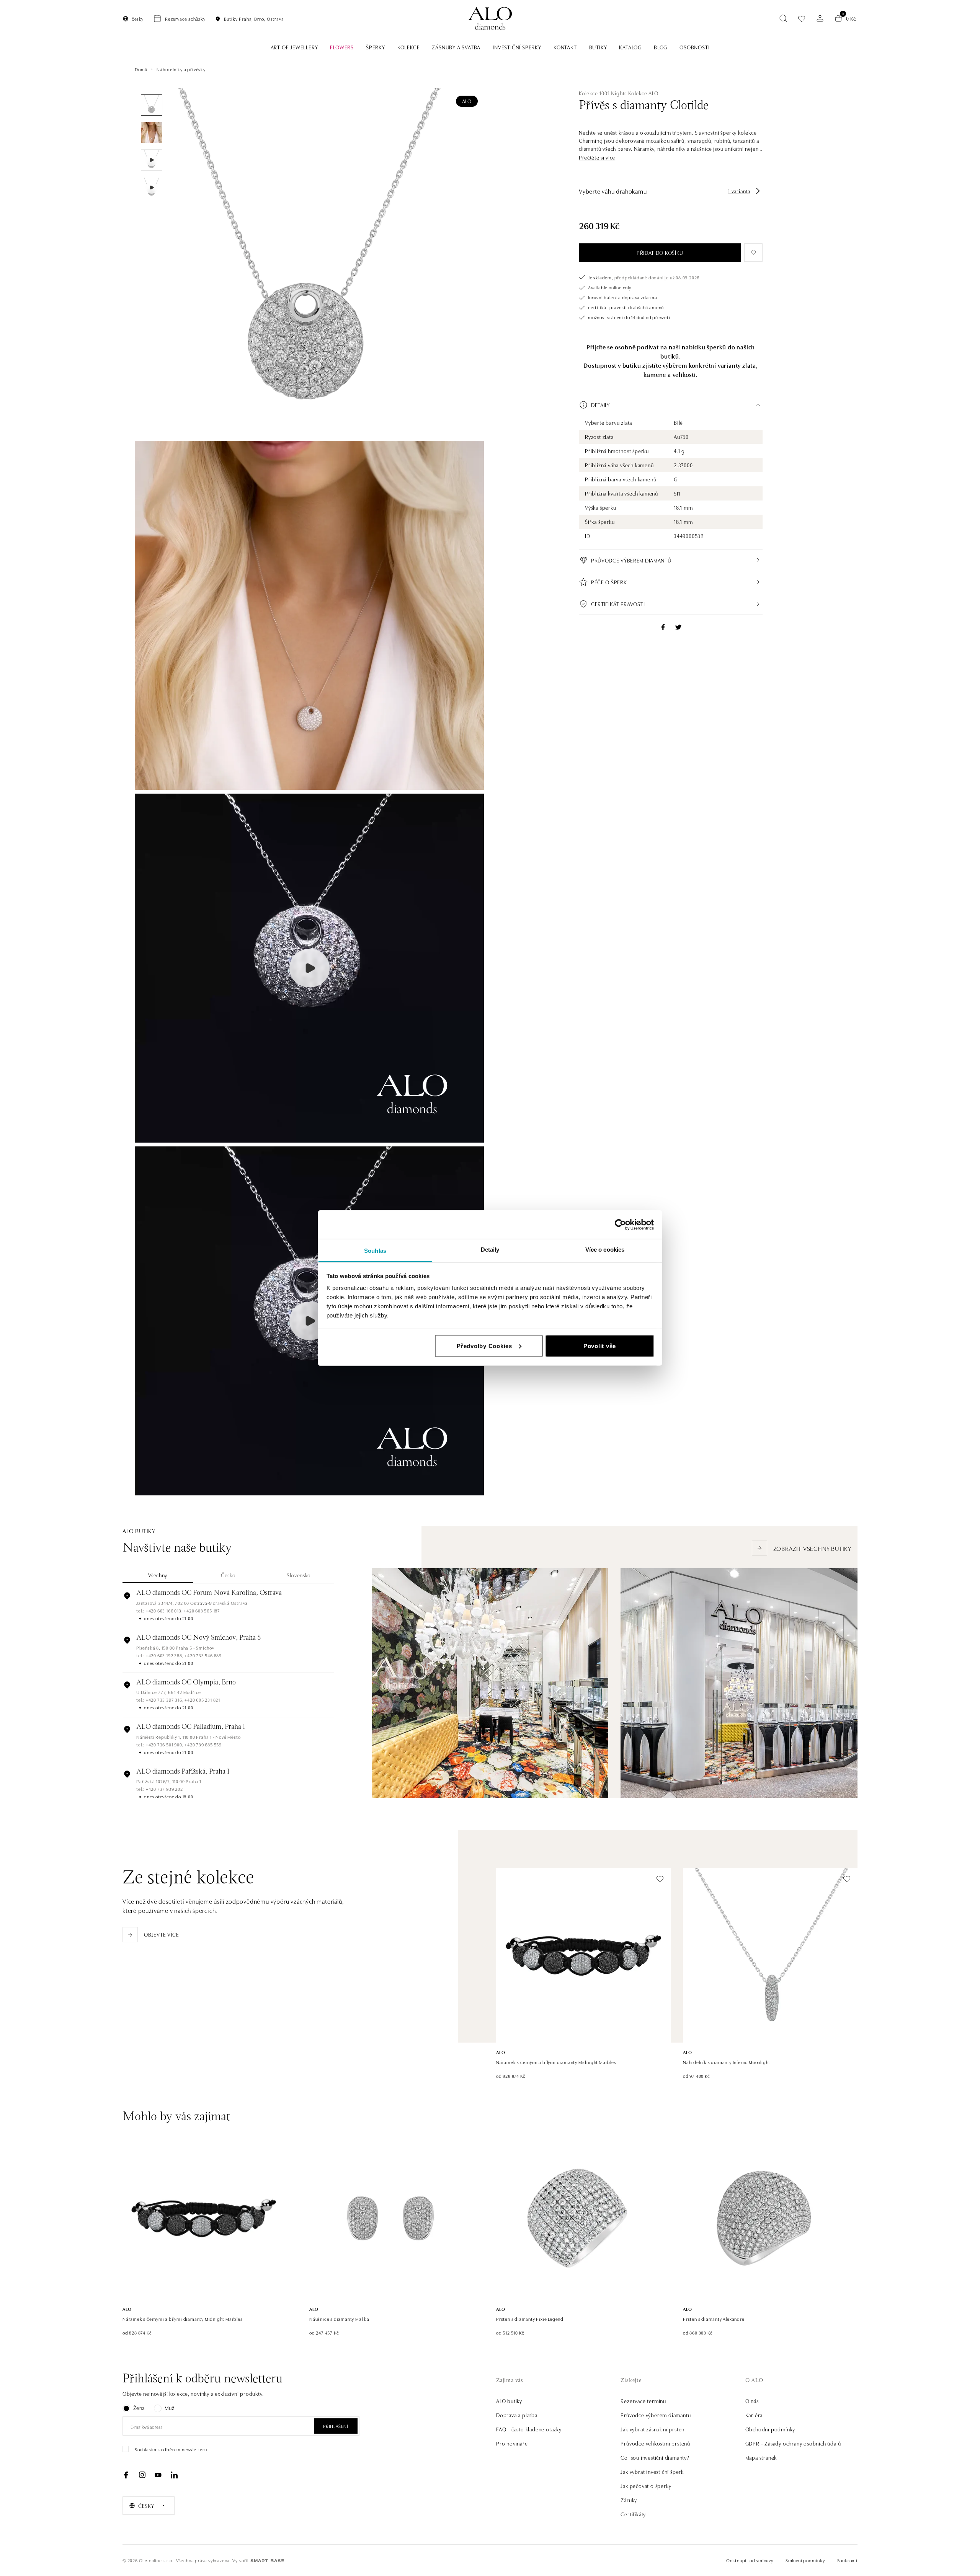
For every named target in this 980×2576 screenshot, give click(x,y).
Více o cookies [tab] (605, 1250)
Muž (169, 2408)
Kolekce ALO (643, 93)
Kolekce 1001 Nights (603, 93)
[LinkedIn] (174, 2475)
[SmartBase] (267, 2561)
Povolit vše (600, 1346)
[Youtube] (158, 2475)
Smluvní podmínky (805, 2560)
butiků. (671, 356)
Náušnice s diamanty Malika (339, 2319)
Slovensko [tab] (299, 1575)
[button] (597, 157)
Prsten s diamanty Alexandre (714, 2319)
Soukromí (847, 2560)
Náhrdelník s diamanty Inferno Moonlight (727, 2062)
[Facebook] (126, 2475)
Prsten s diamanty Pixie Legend (530, 2319)
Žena (139, 2408)
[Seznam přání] (802, 19)
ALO (467, 101)
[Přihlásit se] (820, 18)
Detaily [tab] (490, 1250)
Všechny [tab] (158, 1575)
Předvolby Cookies (484, 1346)
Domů (141, 69)
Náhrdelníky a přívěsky (181, 69)
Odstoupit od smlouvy (750, 2560)
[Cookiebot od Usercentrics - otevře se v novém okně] (620, 1224)
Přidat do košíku (660, 253)
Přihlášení (336, 2426)
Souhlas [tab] (375, 1251)
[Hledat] (783, 18)
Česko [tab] (228, 1575)
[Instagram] (142, 2475)
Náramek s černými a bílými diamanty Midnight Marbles (556, 2062)
